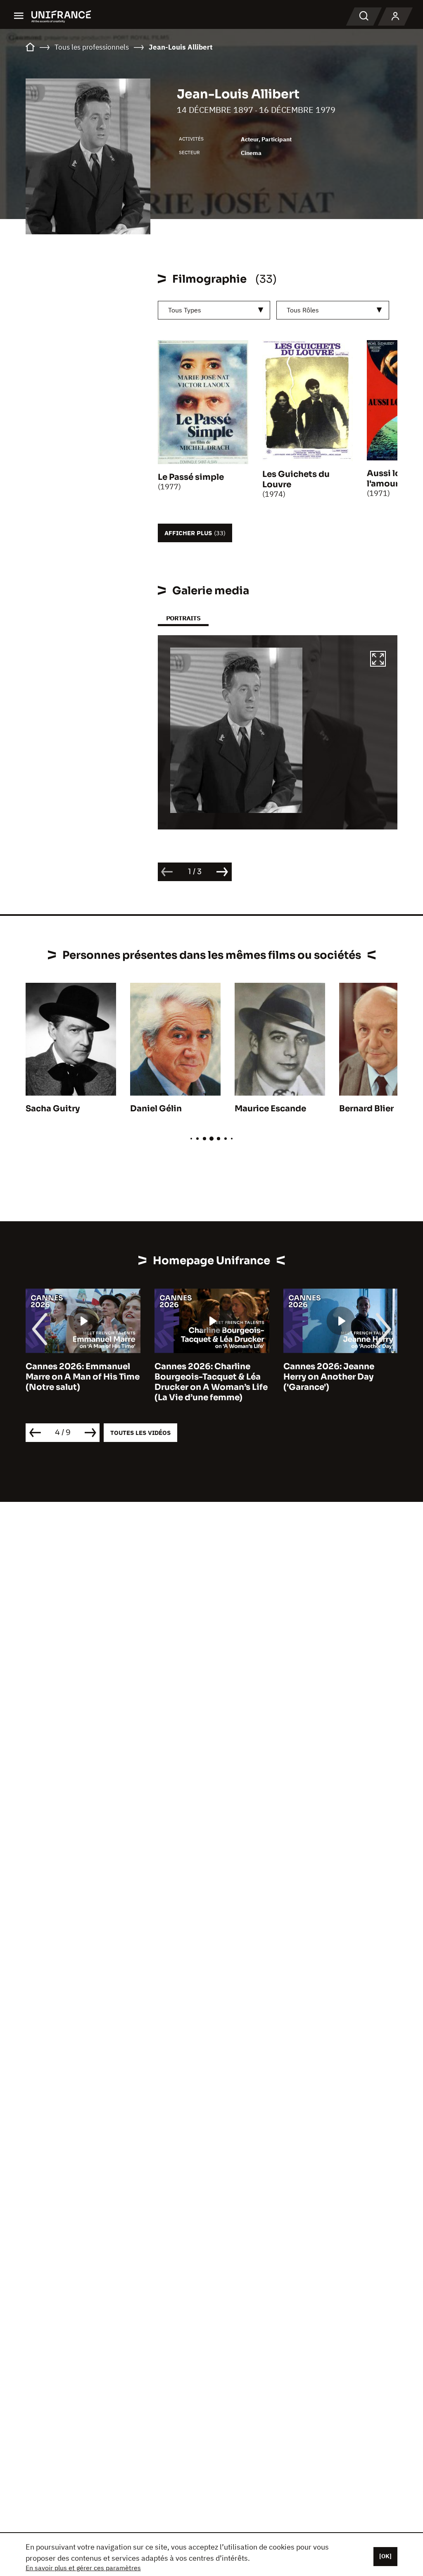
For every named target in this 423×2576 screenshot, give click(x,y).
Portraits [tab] (183, 618)
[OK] (385, 2556)
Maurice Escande (270, 1109)
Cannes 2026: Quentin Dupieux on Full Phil (331, 1372)
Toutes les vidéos (140, 1433)
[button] (378, 660)
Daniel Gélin (156, 1109)
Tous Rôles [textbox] (303, 310)
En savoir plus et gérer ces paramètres (83, 2568)
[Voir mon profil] (395, 17)
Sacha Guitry (53, 1109)
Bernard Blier (366, 1109)
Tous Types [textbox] (185, 310)
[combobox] (214, 310)
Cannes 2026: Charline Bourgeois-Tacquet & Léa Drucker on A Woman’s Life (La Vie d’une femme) (82, 1382)
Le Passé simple (191, 477)
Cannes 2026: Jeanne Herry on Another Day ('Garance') (200, 1377)
